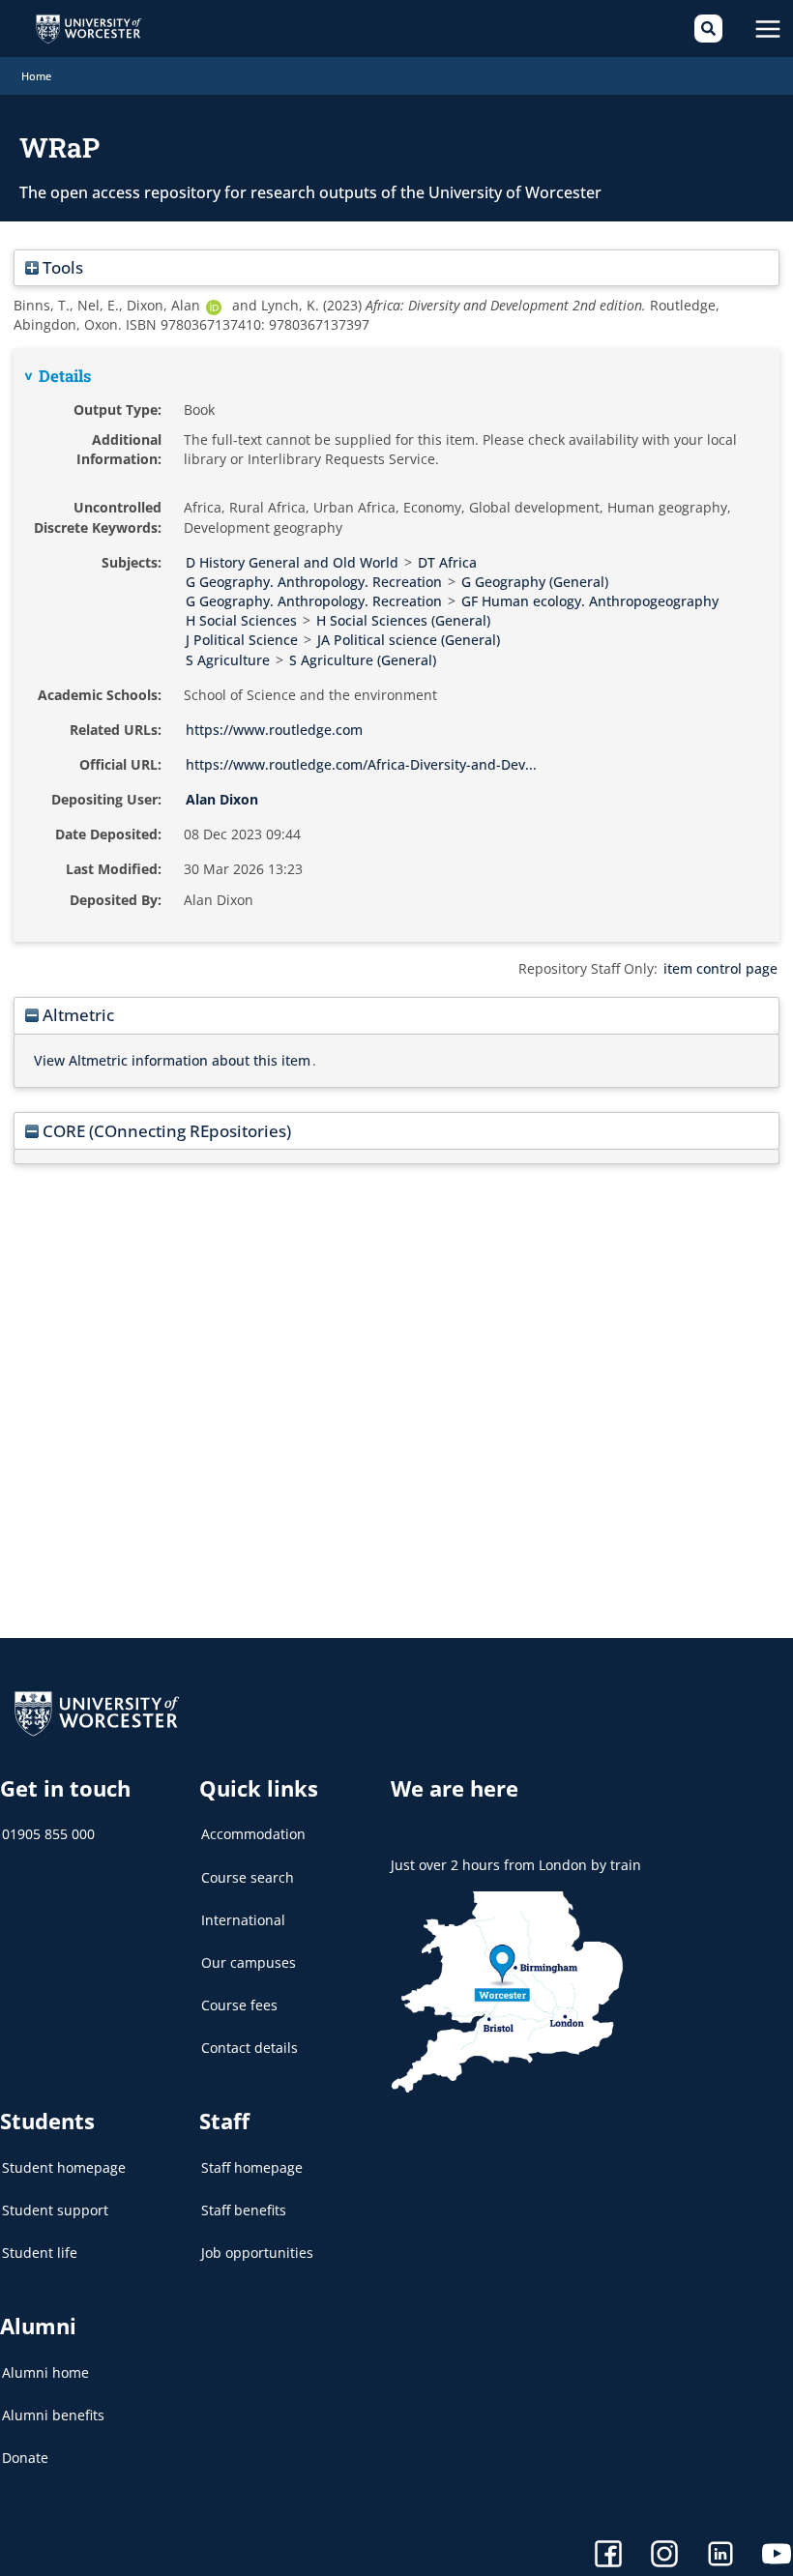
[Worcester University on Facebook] (608, 2556)
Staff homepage (252, 2167)
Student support (55, 2210)
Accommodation (253, 1834)
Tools (61, 267)
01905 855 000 (48, 1834)
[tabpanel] (396, 645)
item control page (720, 968)
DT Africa (447, 562)
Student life (40, 2253)
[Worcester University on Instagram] (664, 2556)
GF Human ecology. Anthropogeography (590, 601)
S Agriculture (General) (363, 660)
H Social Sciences (241, 620)
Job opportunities (257, 2253)
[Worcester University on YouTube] (777, 2556)
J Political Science (242, 640)
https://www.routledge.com (274, 730)
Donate (25, 2458)
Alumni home (45, 2372)
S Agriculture (228, 660)
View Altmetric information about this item (172, 1060)
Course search (248, 1877)
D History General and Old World (292, 562)
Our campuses (249, 1962)
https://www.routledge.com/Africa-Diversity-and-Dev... (361, 764)
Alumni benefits (53, 2415)
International (243, 1920)
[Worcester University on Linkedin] (720, 2556)
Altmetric (76, 1015)
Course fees (239, 2005)
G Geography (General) (535, 582)
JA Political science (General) (409, 640)
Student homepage (64, 2167)
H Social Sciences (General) (403, 620)
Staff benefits (244, 2210)
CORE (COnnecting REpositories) (165, 1131)
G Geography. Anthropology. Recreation (314, 582)
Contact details (250, 2048)
